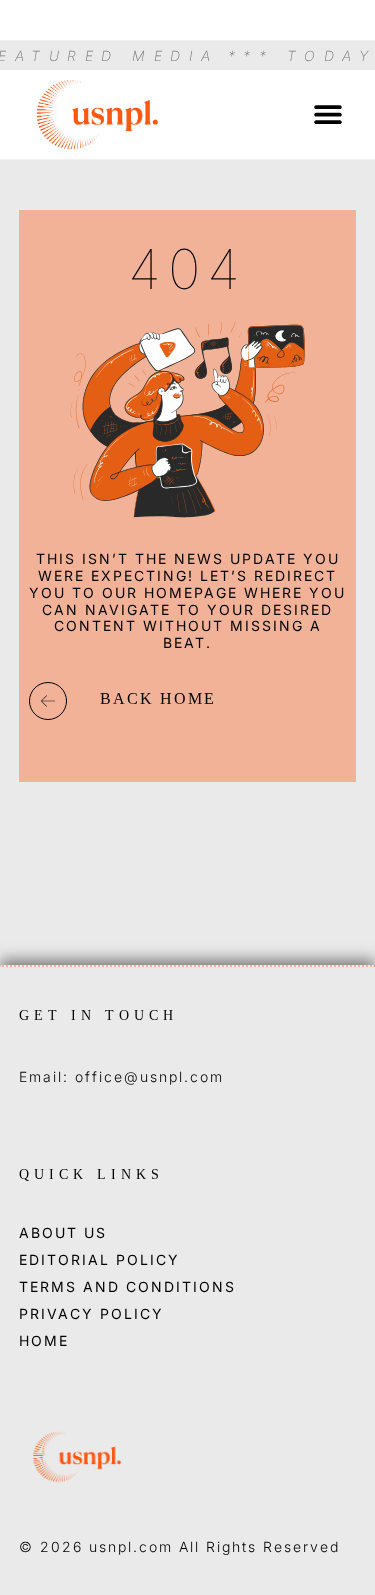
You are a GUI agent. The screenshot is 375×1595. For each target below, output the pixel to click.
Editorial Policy (99, 1260)
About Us (63, 1233)
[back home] (48, 701)
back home (158, 698)
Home (44, 1341)
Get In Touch (98, 1015)
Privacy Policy (91, 1314)
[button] (327, 114)
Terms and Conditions (127, 1287)
